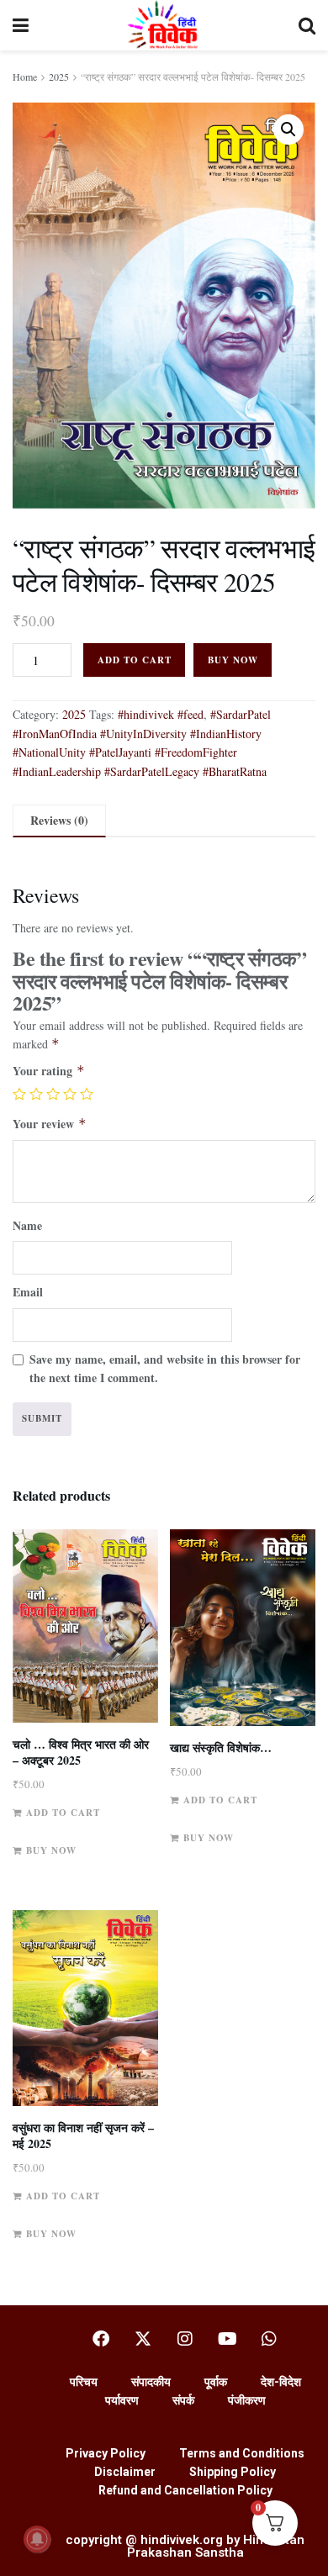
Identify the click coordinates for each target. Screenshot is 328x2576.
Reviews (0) (59, 820)
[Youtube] (227, 2339)
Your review (50, 1124)
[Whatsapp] (269, 2339)
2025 (59, 77)
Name (27, 1225)
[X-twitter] (143, 2339)
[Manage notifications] (37, 2539)
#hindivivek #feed (161, 714)
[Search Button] (307, 25)
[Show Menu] (21, 25)
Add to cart (135, 660)
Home (25, 77)
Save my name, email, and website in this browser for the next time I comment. (165, 1368)
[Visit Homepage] (164, 25)
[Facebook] (101, 2339)
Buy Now (233, 660)
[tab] (59, 821)
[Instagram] (185, 2339)
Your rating (49, 1071)
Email (28, 1292)
